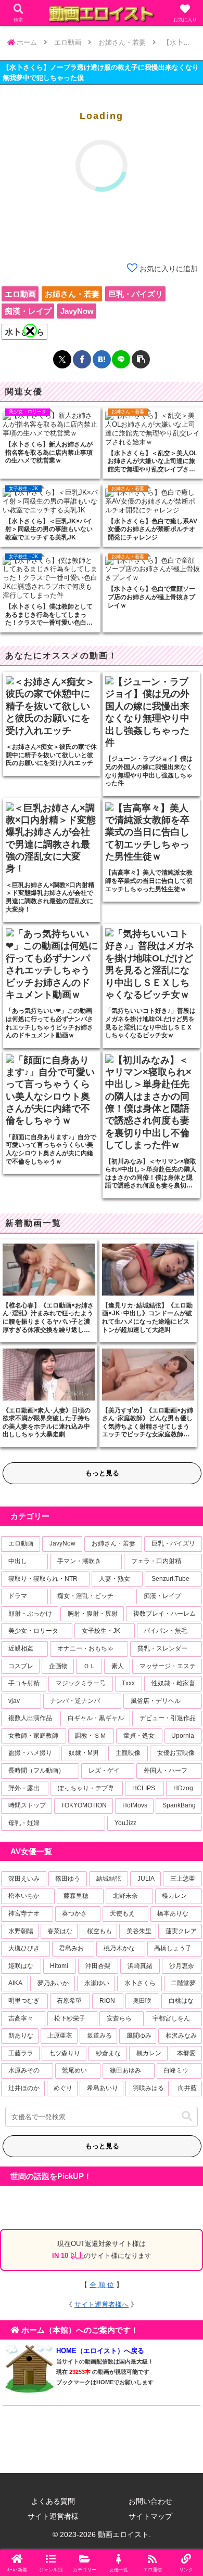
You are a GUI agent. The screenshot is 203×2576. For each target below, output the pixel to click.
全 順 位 (102, 2285)
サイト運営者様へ (102, 2304)
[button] (187, 2116)
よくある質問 (53, 2501)
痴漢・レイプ (28, 311)
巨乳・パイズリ (136, 294)
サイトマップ (150, 2516)
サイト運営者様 (53, 2516)
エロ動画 (20, 294)
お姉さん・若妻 (72, 294)
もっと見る (102, 1473)
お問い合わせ (150, 2501)
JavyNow (77, 311)
